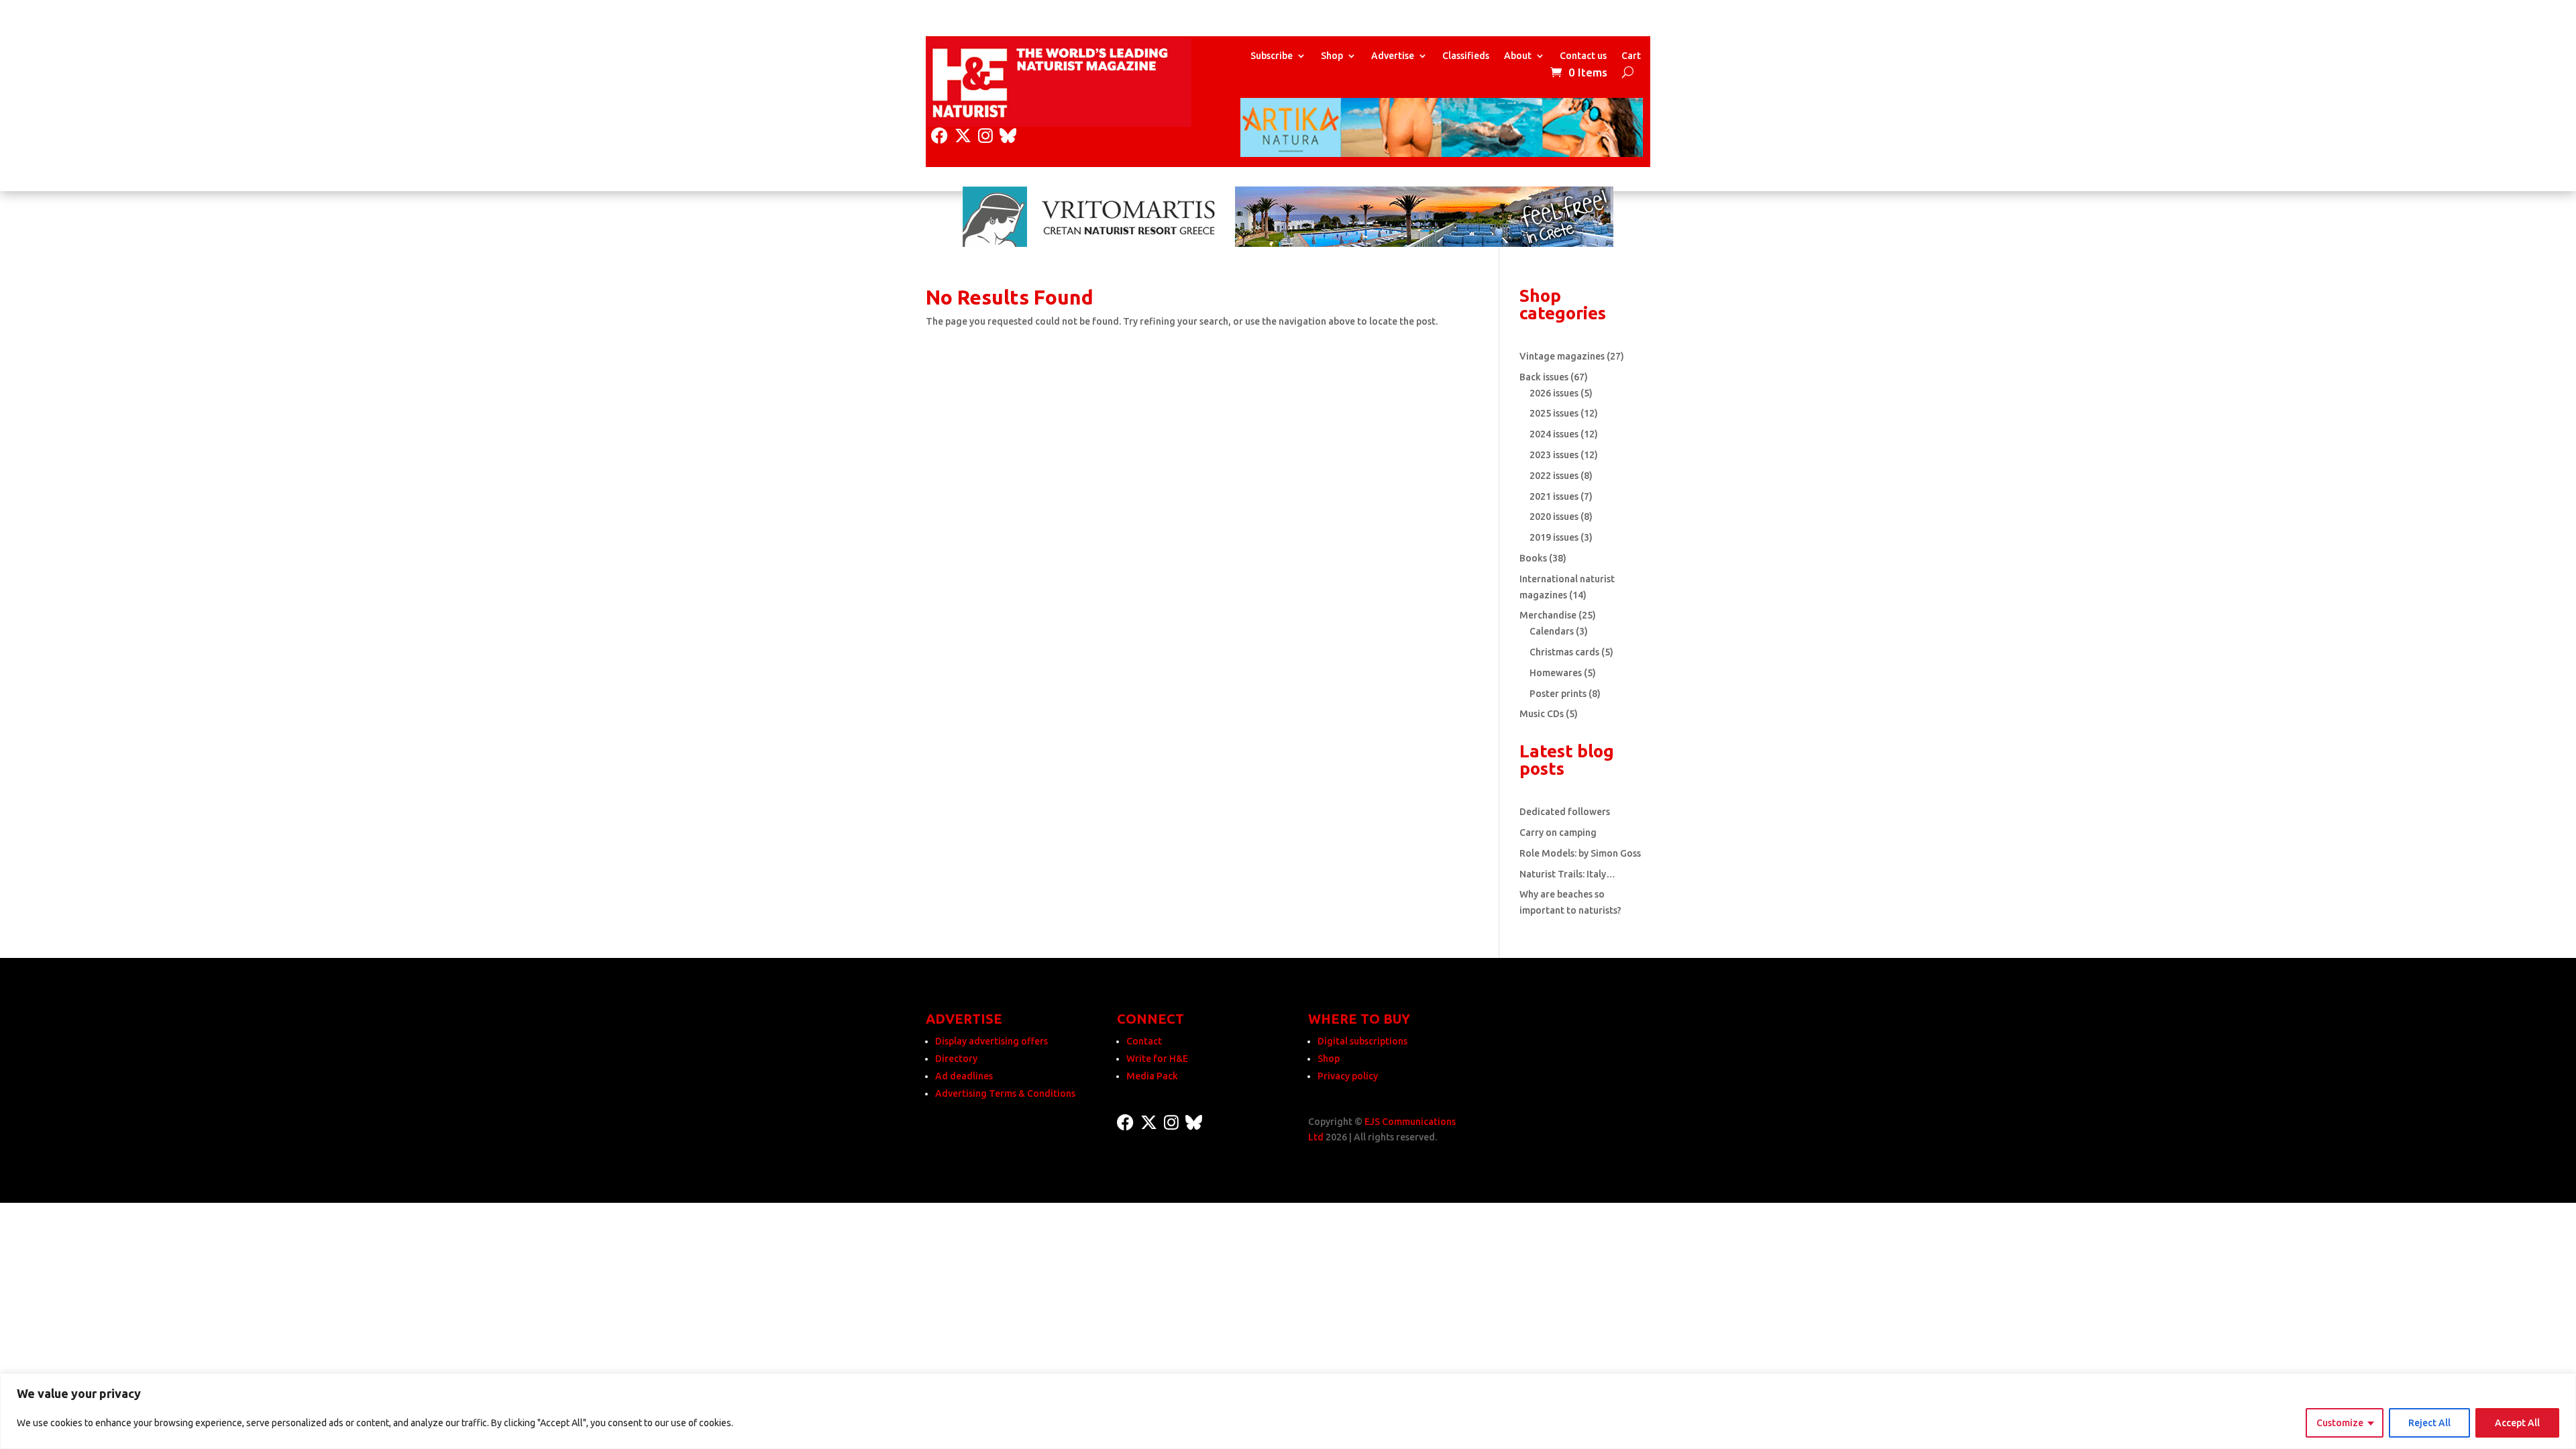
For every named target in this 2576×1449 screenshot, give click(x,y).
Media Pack (1152, 1076)
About (1518, 56)
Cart (1631, 56)
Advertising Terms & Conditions (1005, 1093)
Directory (956, 1059)
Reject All (2429, 1423)
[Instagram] (985, 136)
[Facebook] (940, 136)
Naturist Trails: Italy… (1567, 874)
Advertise (1393, 56)
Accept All (2517, 1423)
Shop (1332, 56)
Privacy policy (1348, 1076)
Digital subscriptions (1362, 1041)
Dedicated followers (1565, 812)
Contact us (1583, 56)
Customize (2340, 1423)
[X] (963, 136)
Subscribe (1272, 56)
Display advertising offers (991, 1041)
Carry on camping (1558, 833)
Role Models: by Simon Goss (1580, 853)
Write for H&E (1157, 1059)
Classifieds (1466, 56)
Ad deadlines (964, 1076)
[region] (1288, 1411)
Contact (1144, 1041)
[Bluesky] (1008, 136)
